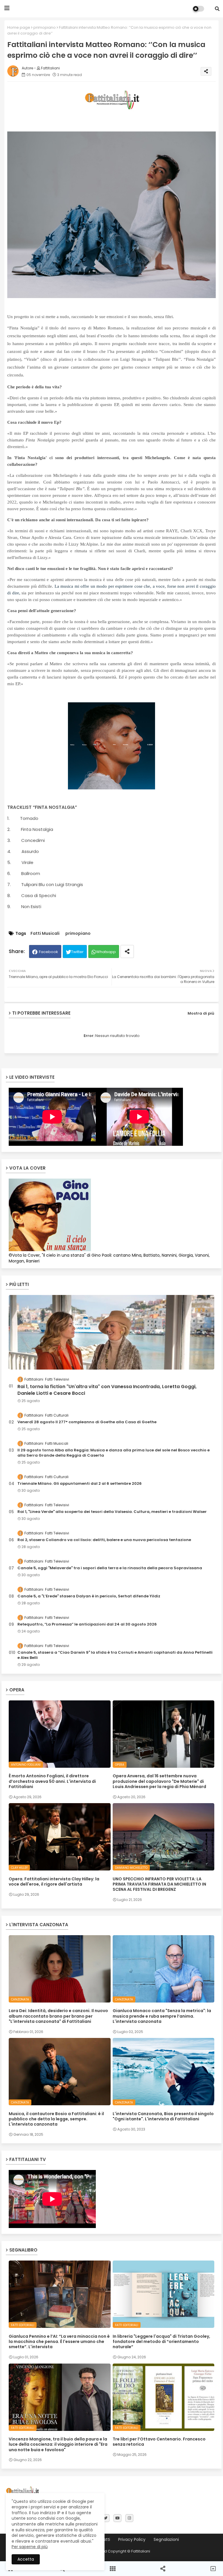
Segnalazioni (166, 2540)
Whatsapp (106, 952)
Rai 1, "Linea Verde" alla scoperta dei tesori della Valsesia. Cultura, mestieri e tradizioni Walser (112, 1512)
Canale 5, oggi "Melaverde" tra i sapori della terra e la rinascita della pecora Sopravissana (110, 1568)
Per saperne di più (30, 2547)
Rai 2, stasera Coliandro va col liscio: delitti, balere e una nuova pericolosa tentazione (104, 1540)
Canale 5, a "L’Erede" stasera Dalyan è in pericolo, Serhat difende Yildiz (89, 1596)
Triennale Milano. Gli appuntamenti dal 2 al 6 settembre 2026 (80, 1484)
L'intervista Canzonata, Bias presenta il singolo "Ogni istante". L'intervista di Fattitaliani (163, 2116)
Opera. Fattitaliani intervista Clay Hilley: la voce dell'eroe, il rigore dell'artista (54, 1882)
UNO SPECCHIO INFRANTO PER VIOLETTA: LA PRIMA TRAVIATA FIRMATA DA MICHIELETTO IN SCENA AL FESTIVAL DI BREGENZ (159, 1884)
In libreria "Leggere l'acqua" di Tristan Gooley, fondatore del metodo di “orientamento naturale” (161, 2342)
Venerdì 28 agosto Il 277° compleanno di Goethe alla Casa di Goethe (87, 1422)
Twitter (77, 952)
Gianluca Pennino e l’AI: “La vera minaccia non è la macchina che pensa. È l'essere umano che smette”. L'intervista (59, 2342)
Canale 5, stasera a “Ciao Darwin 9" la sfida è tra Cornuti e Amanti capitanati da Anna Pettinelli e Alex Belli (115, 1655)
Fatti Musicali (45, 933)
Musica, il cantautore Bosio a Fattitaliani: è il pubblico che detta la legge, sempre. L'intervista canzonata (56, 2119)
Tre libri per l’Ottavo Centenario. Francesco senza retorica (159, 2442)
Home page (19, 27)
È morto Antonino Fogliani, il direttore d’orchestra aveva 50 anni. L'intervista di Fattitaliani (52, 1781)
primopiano (45, 27)
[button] (217, 9)
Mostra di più (201, 1013)
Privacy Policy (132, 2540)
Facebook (48, 952)
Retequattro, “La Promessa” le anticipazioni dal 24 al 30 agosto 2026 (87, 1624)
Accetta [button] (26, 2559)
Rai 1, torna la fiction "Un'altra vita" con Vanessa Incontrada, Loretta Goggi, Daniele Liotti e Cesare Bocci (107, 1390)
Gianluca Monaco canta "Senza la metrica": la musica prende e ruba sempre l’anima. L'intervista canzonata (162, 2016)
